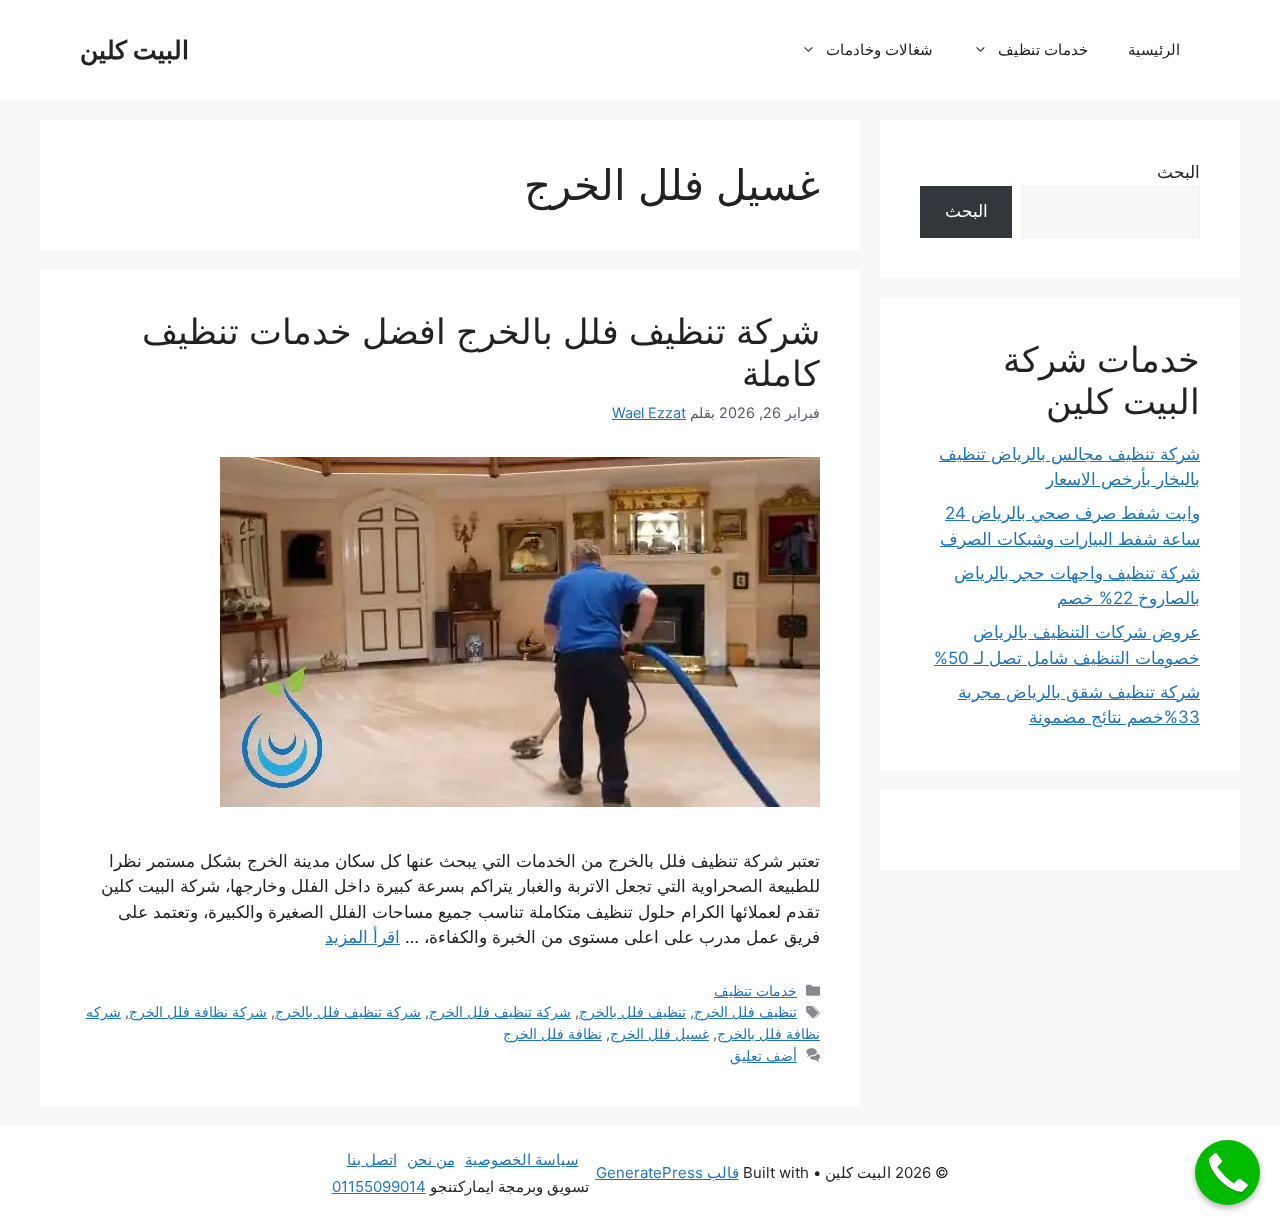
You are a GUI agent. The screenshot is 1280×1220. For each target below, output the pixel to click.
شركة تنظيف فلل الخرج (500, 1011)
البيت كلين (134, 50)
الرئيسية (1154, 49)
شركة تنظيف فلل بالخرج (348, 1011)
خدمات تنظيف (1043, 49)
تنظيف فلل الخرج (745, 1011)
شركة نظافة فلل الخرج (198, 1011)
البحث (1178, 172)
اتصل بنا (372, 1159)
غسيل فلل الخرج (659, 1033)
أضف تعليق (763, 1055)
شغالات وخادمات (879, 49)
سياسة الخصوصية (522, 1159)
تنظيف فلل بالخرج (632, 1011)
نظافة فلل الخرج (552, 1033)
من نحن (431, 1159)
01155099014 (379, 1186)
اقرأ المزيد (362, 937)
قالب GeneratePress (667, 1172)
